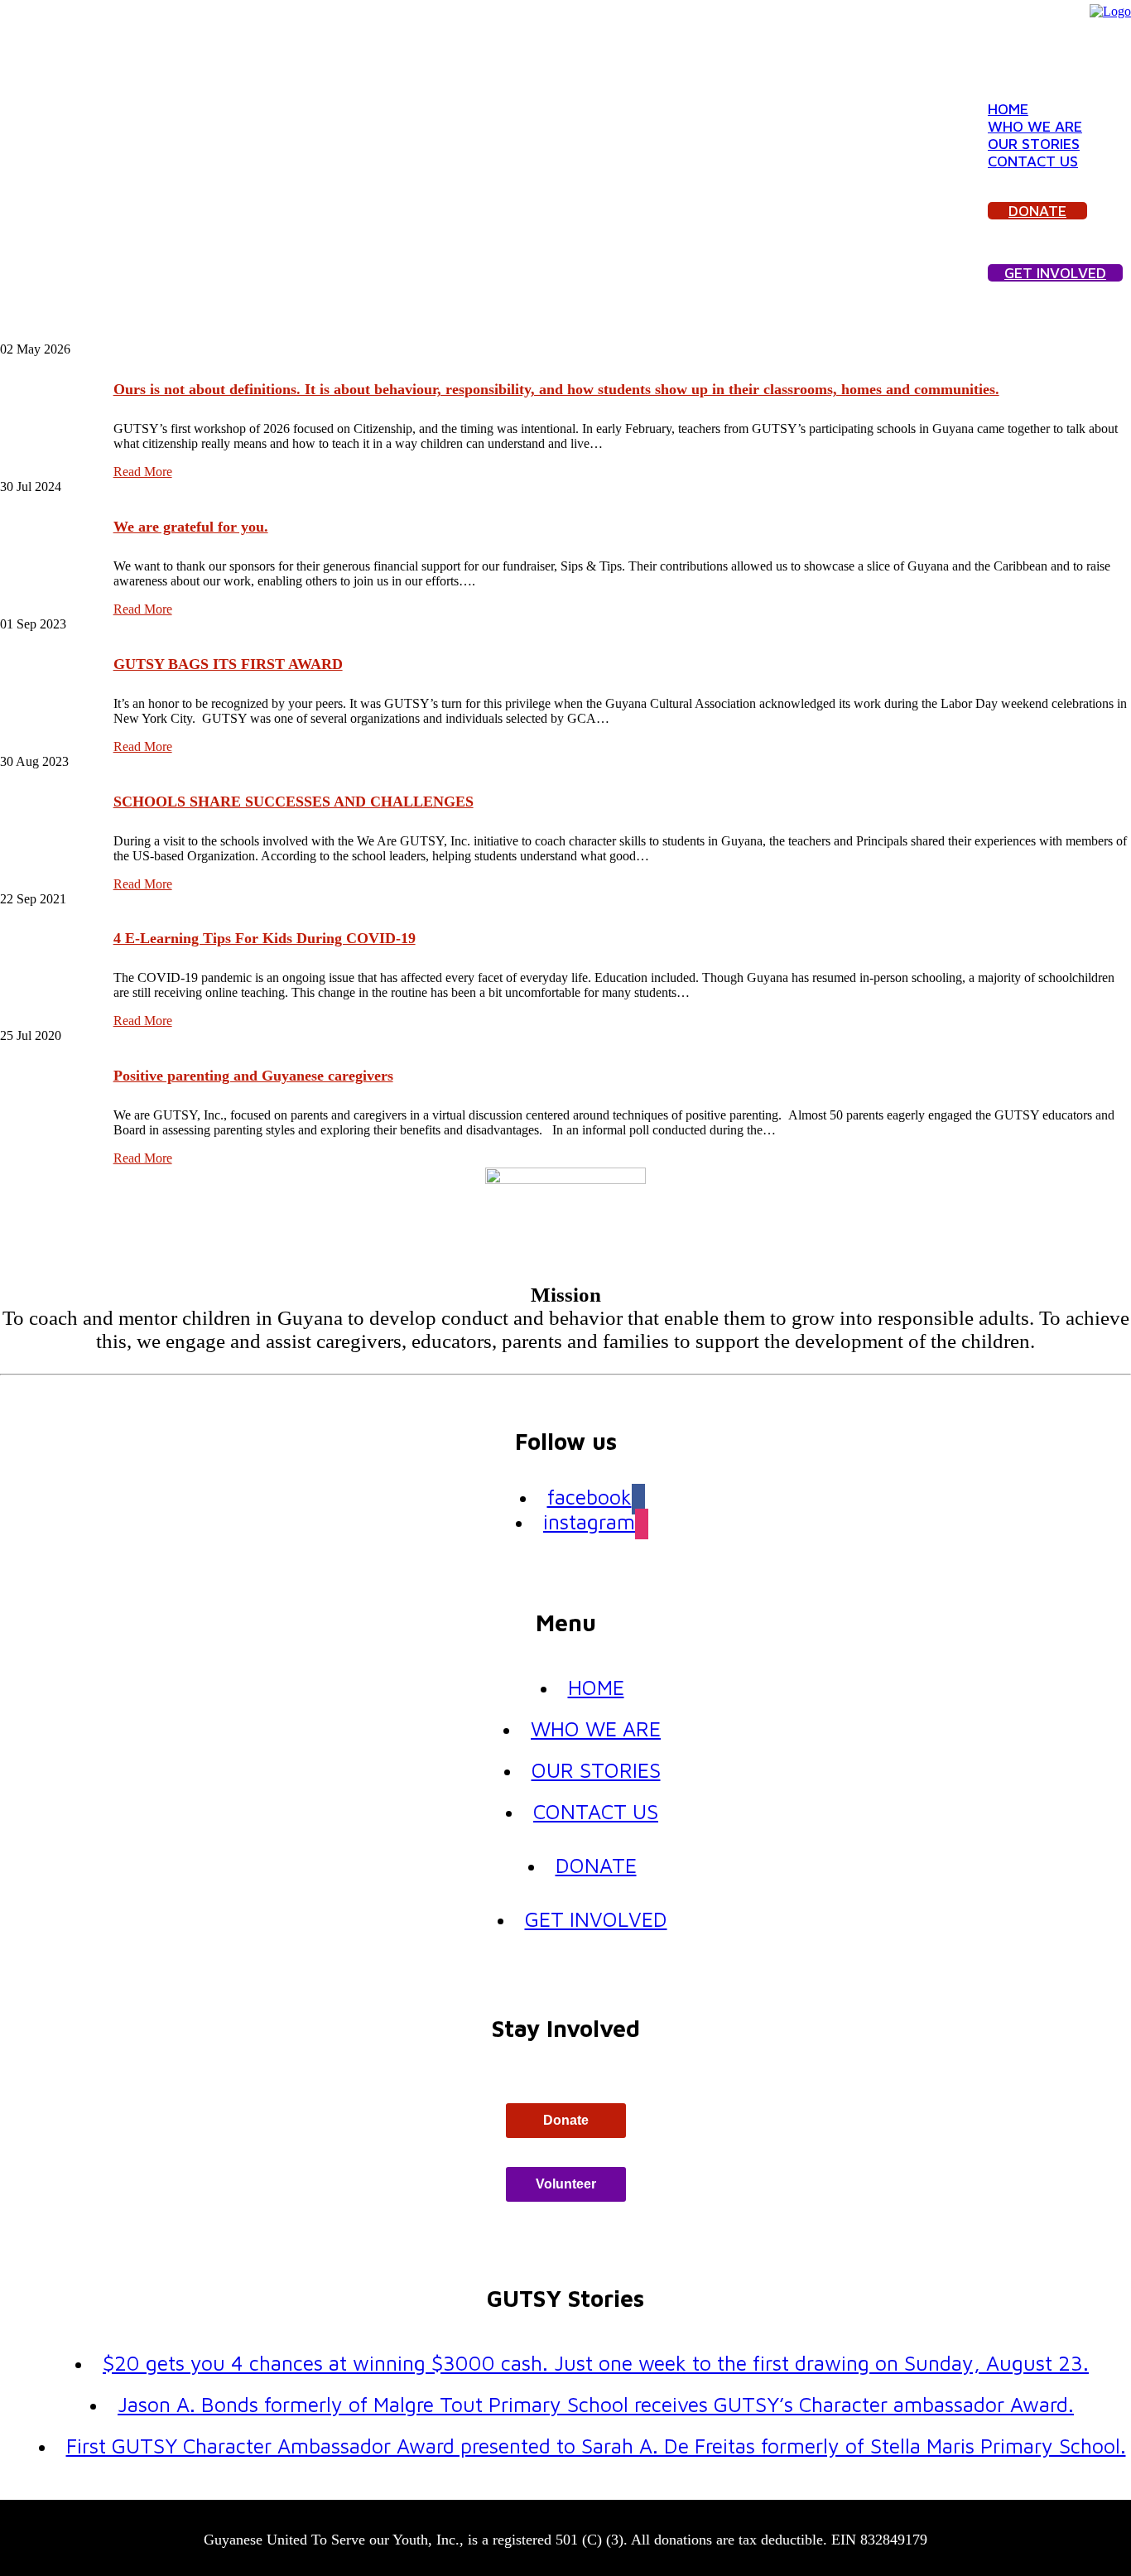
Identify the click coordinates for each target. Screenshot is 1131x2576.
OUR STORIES (1034, 144)
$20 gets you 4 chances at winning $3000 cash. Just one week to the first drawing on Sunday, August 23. (596, 2363)
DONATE (1037, 211)
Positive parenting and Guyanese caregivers (253, 1076)
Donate (566, 2120)
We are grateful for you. (191, 527)
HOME (1008, 109)
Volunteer (566, 2184)
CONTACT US (1033, 161)
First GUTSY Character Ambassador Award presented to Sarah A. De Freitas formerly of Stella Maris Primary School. (596, 2446)
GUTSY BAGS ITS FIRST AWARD (228, 664)
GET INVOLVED (1055, 273)
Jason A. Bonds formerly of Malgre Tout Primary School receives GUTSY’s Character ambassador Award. (596, 2404)
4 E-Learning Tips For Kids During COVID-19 (265, 938)
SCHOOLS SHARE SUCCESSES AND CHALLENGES (294, 802)
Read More (143, 472)
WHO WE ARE (1035, 126)
